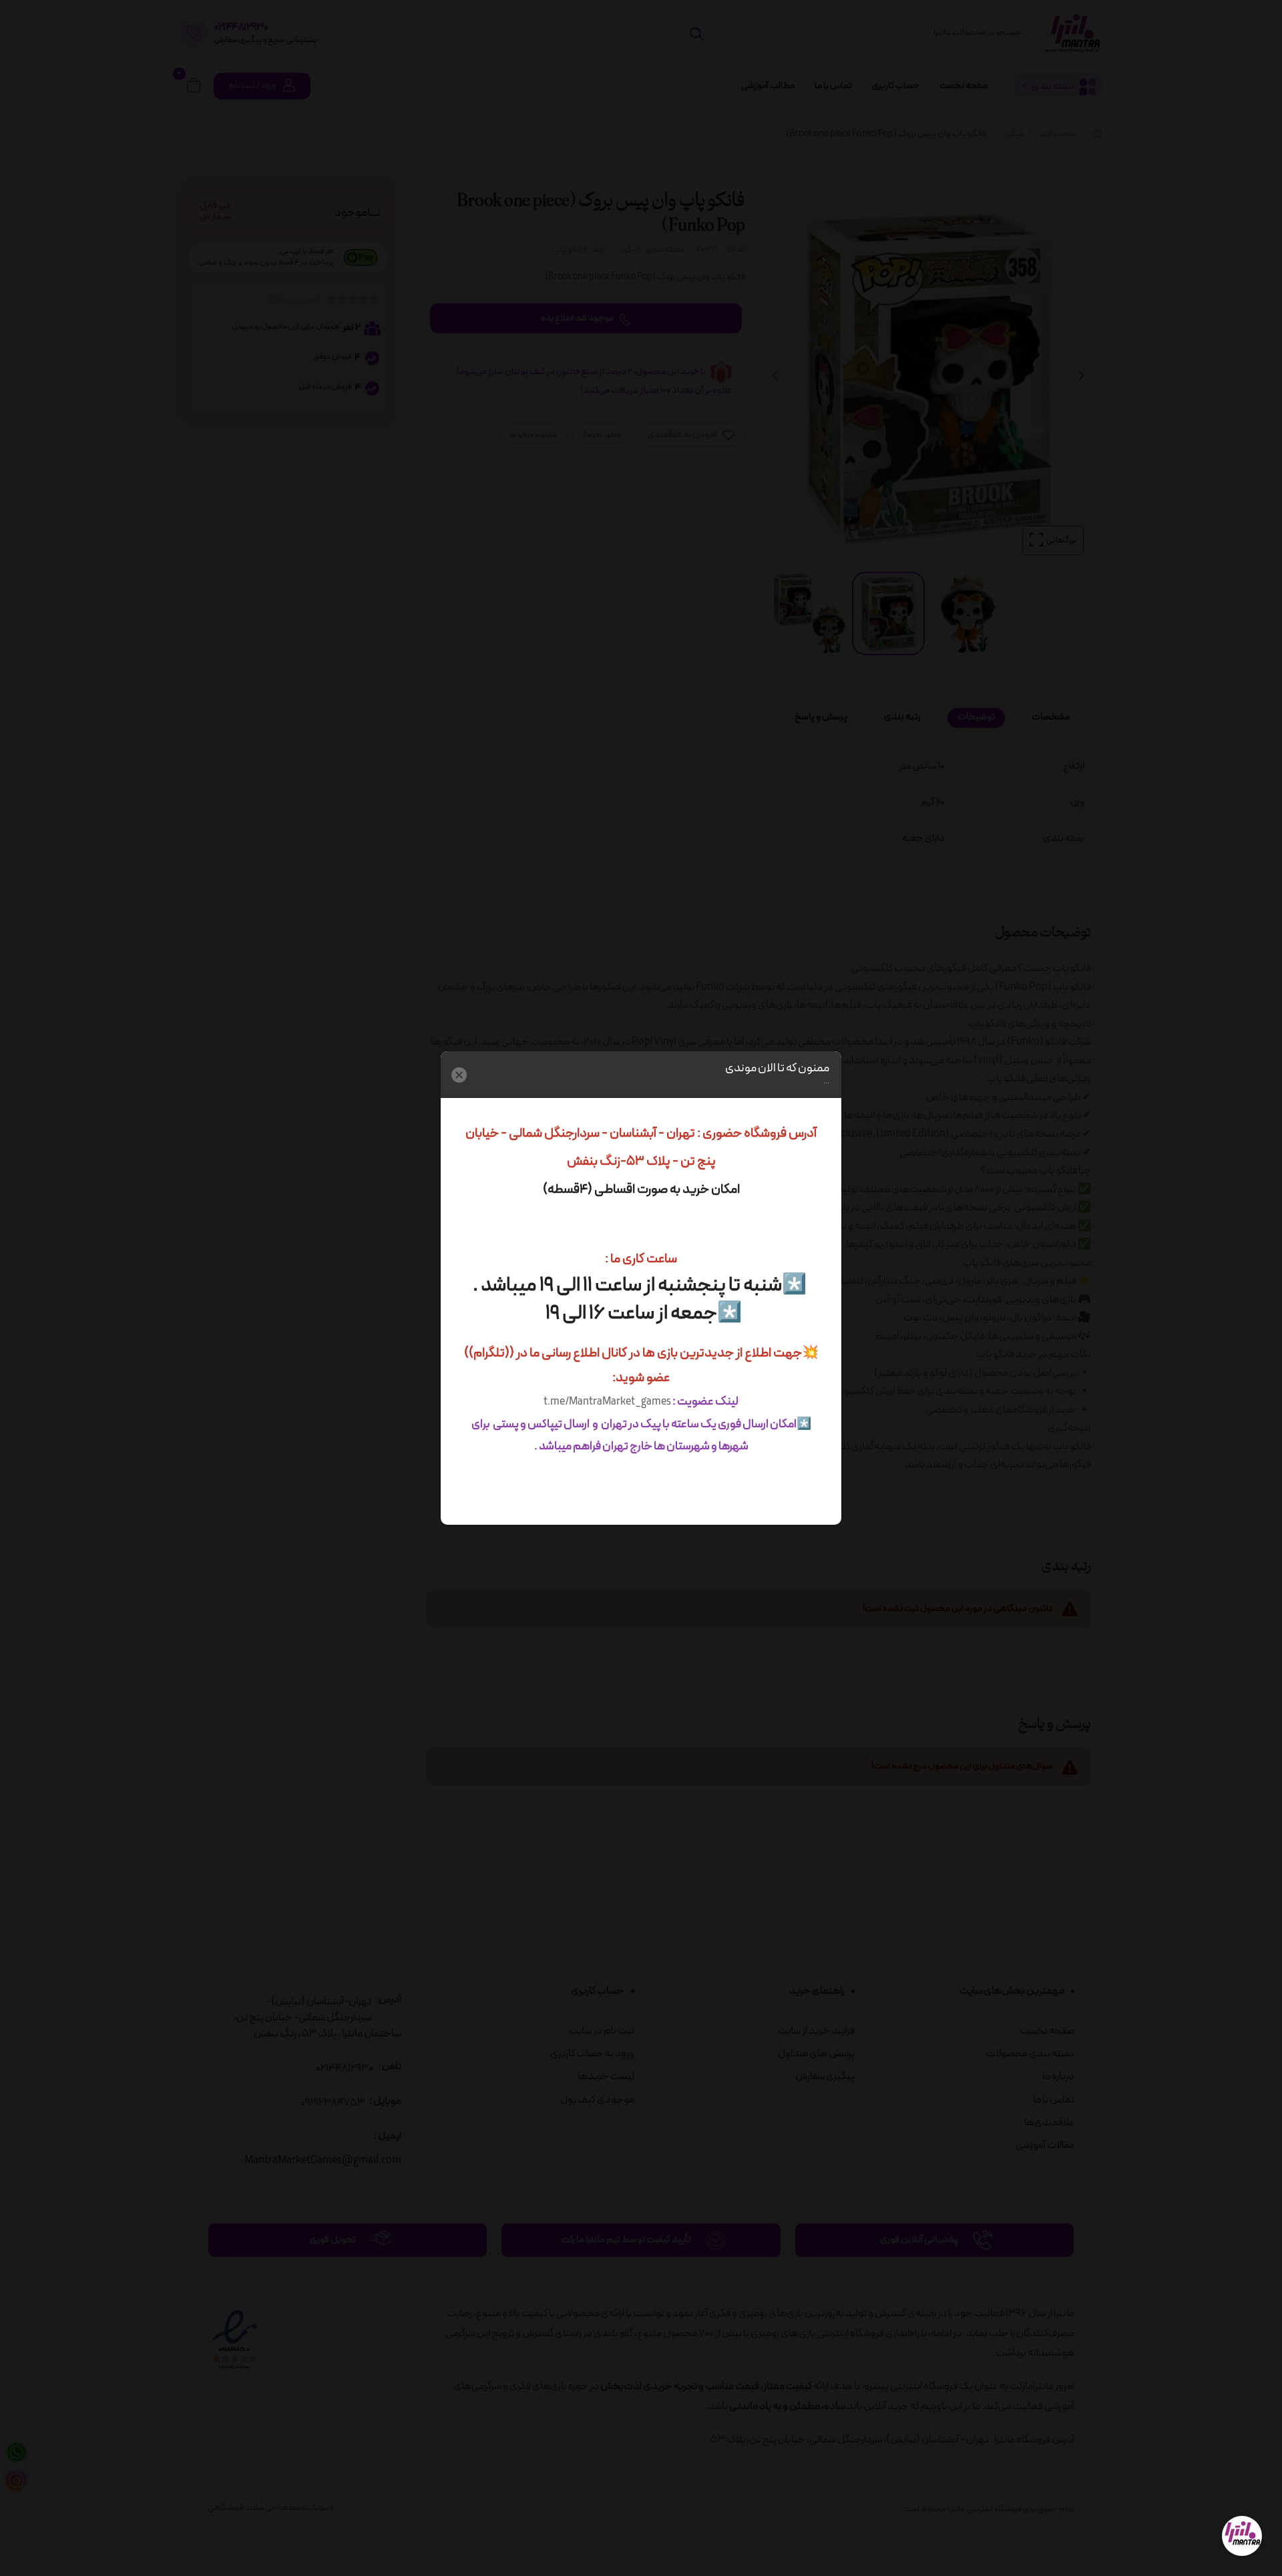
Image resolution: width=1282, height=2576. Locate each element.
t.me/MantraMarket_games (607, 1402)
